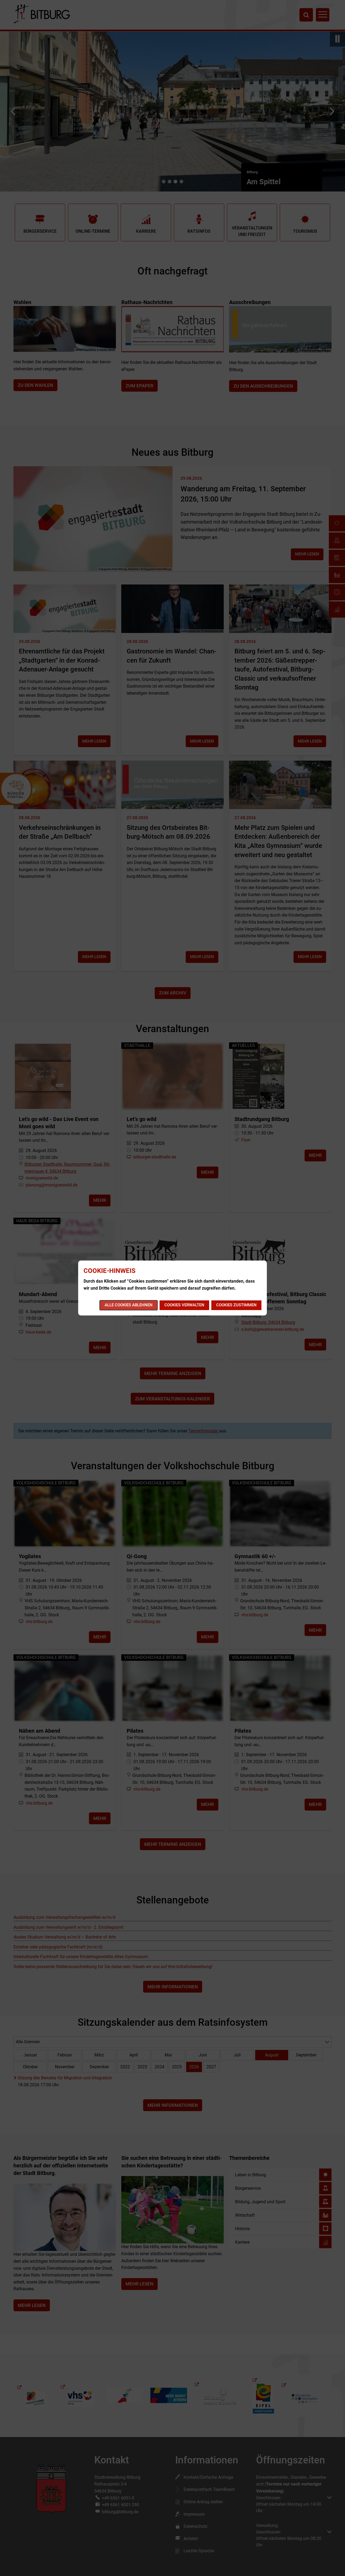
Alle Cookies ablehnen (129, 1305)
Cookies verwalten (184, 1305)
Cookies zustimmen (236, 1305)
